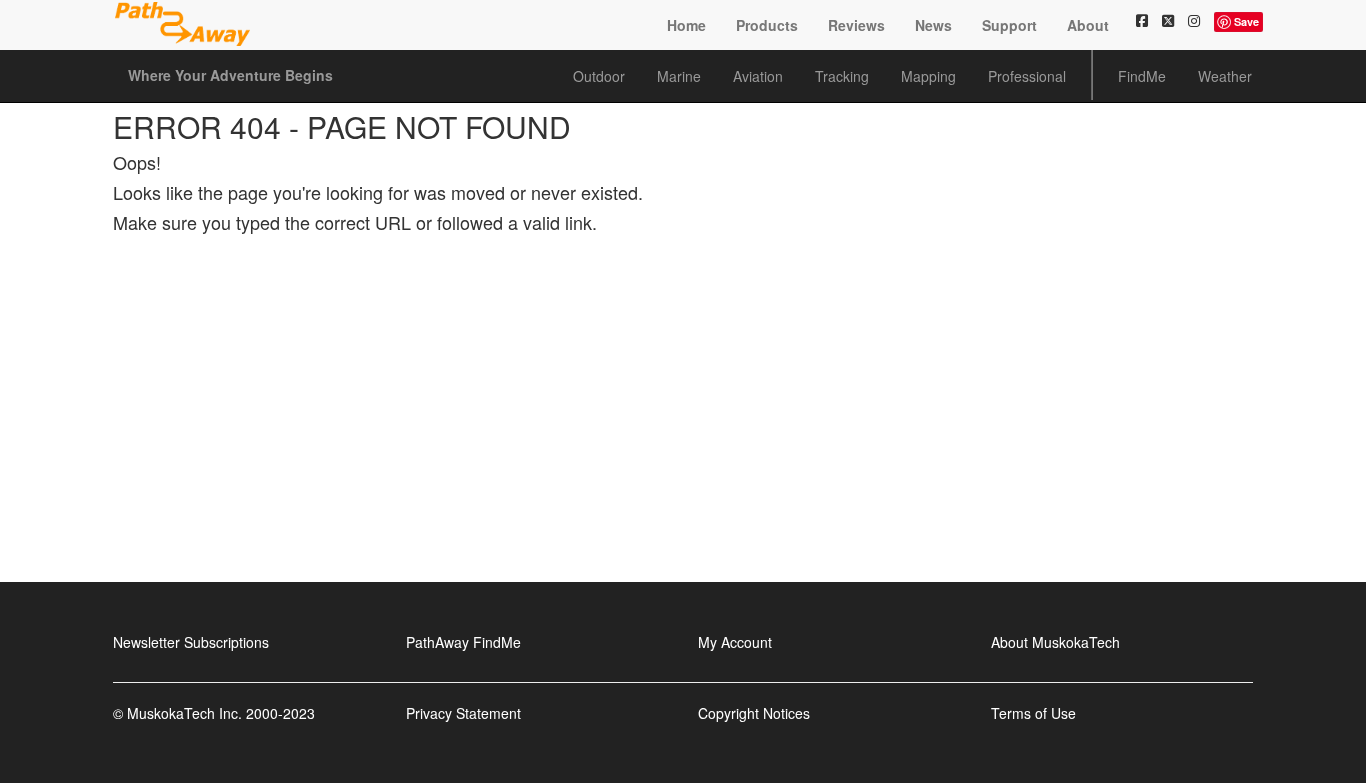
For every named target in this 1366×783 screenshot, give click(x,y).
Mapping (928, 76)
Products (767, 25)
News (933, 25)
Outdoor (599, 76)
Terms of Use (1033, 713)
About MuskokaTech (1055, 642)
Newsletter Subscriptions (191, 642)
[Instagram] (1194, 20)
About (1088, 25)
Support (1009, 25)
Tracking (842, 76)
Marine (679, 76)
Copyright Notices (754, 713)
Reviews (856, 25)
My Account (735, 642)
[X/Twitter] (1168, 20)
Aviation (758, 76)
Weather (1225, 76)
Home (686, 25)
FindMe (1142, 76)
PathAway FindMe (463, 642)
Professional (1027, 76)
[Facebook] (1142, 20)
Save (1246, 21)
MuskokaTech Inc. (184, 713)
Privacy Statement (463, 713)
